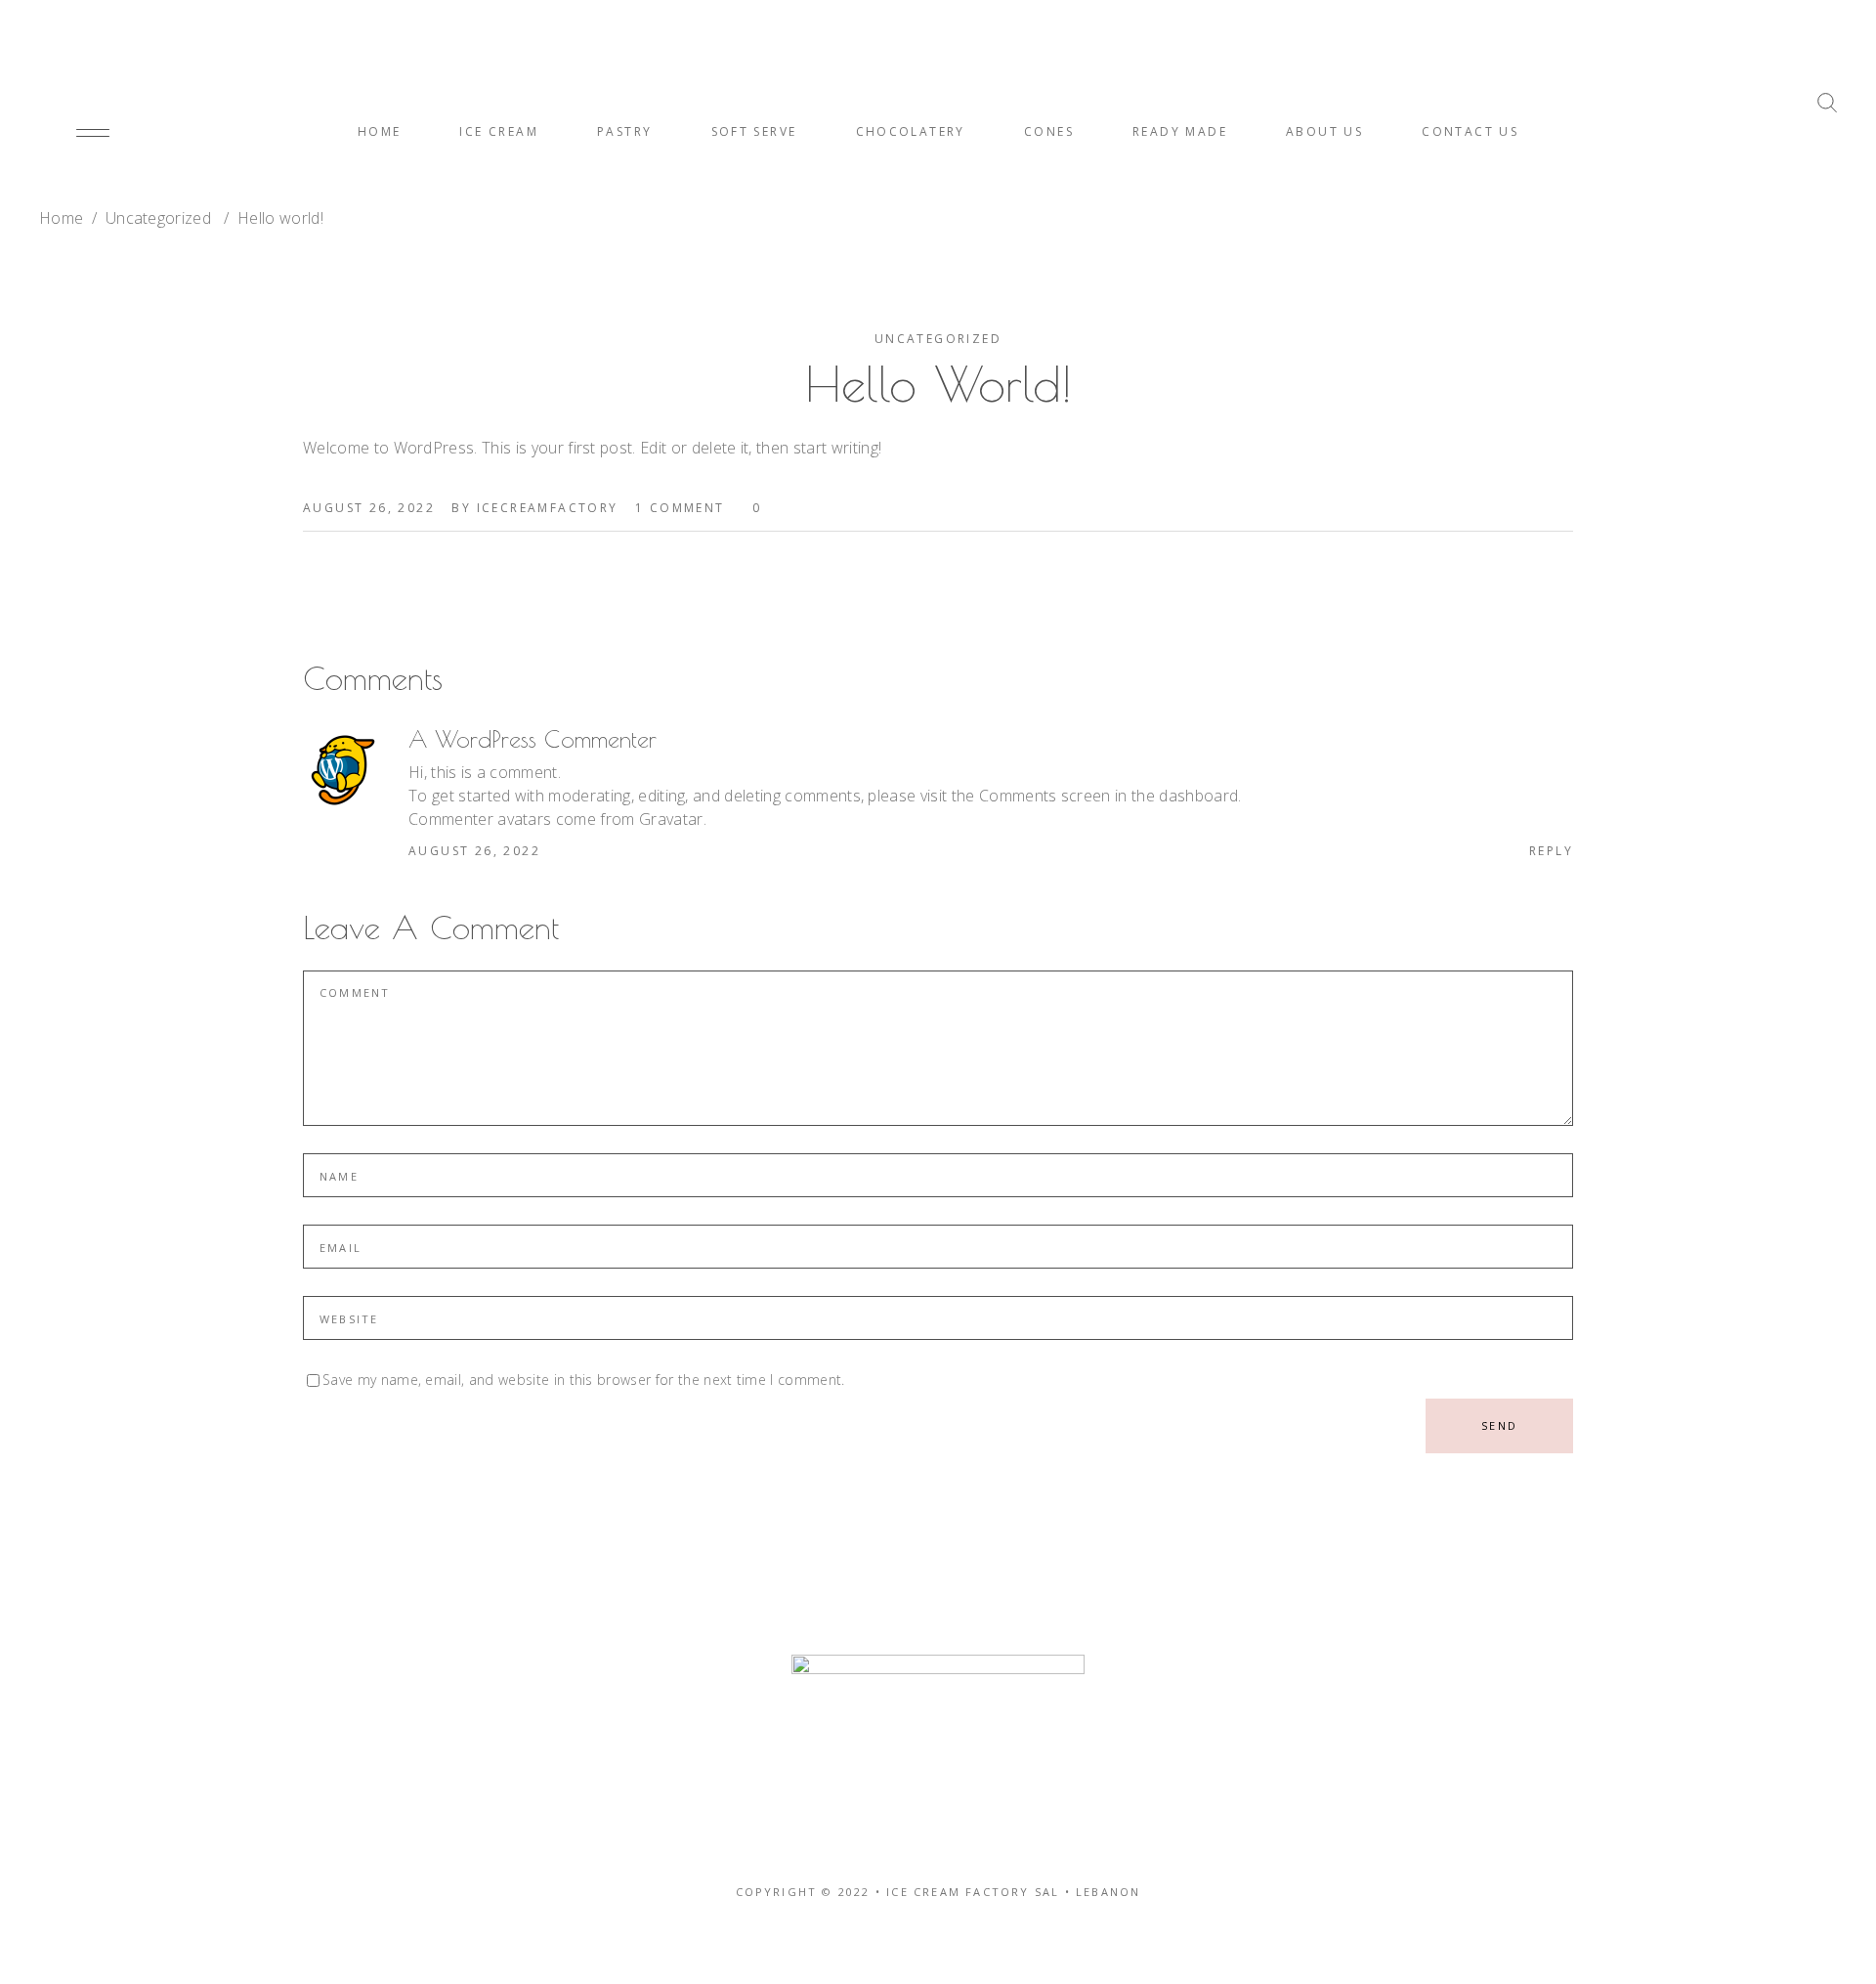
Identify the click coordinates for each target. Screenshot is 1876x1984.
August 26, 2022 (369, 508)
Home (61, 218)
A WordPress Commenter (533, 739)
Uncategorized (158, 218)
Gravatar (671, 819)
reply (1551, 851)
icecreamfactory (548, 508)
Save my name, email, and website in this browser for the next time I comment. (584, 1380)
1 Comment (680, 508)
